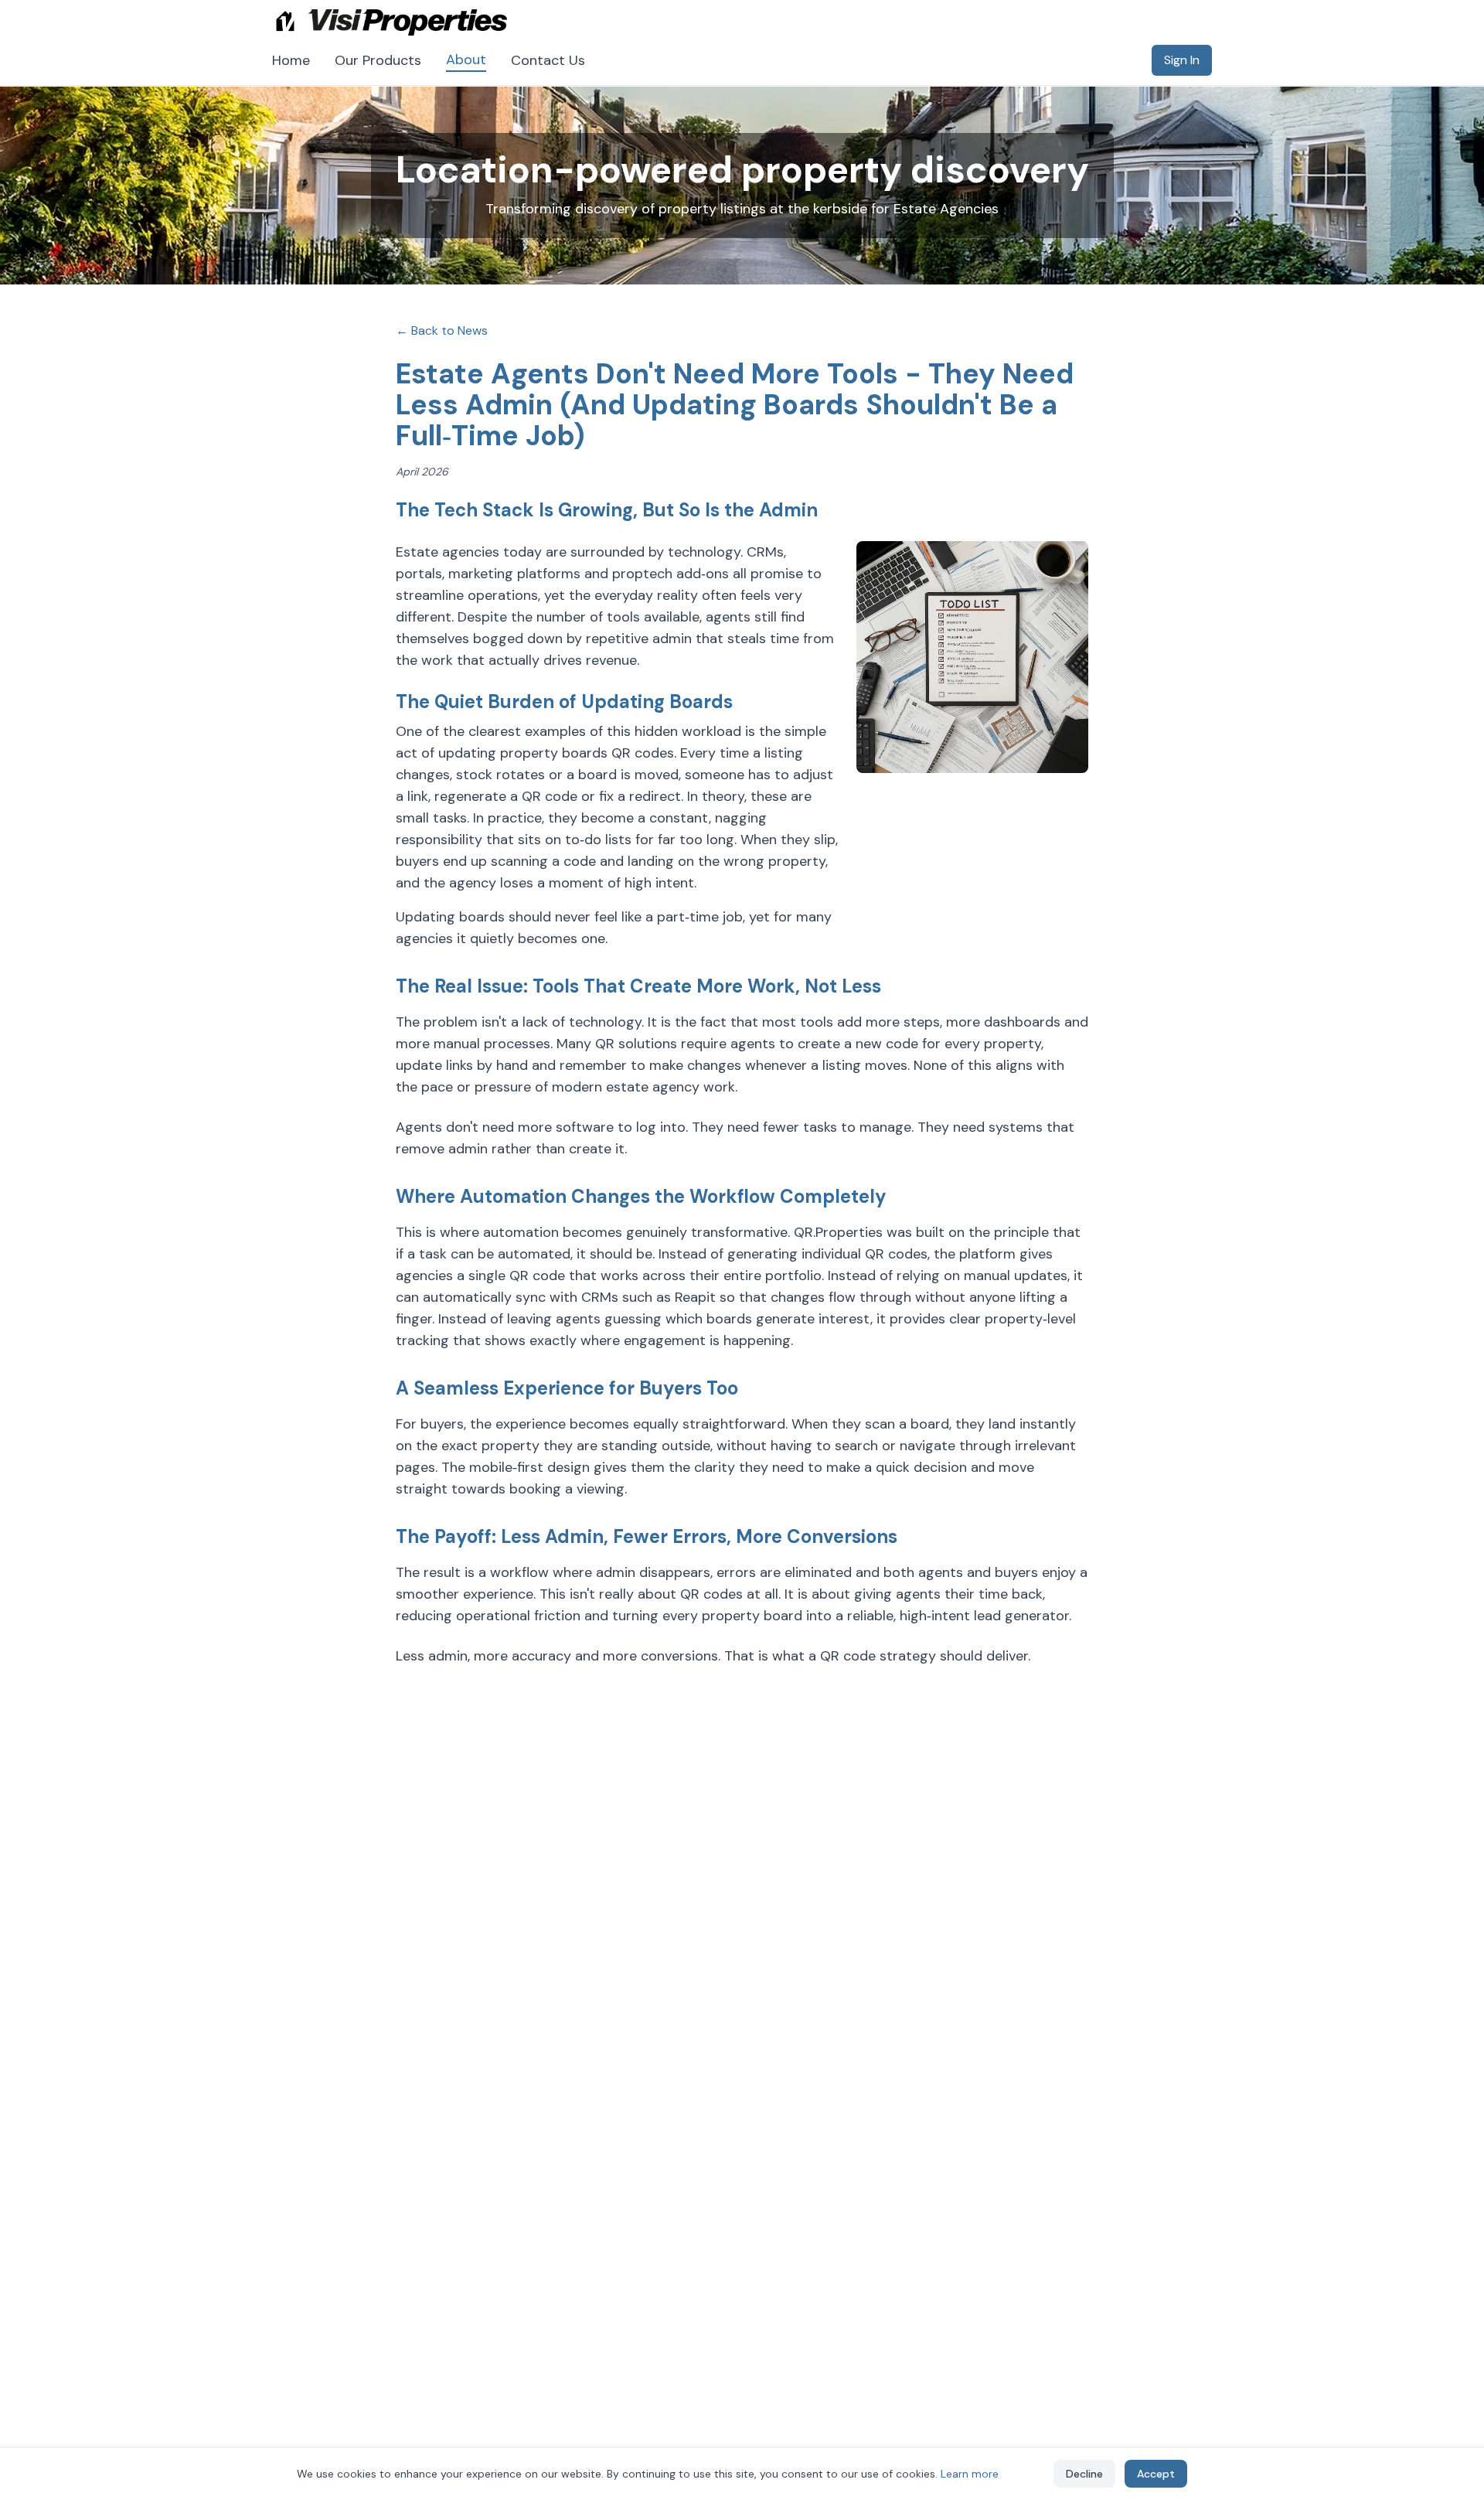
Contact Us (548, 60)
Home (291, 60)
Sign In (1182, 60)
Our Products (378, 60)
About (466, 60)
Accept (1156, 2474)
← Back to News (442, 330)
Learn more (970, 2474)
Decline (1084, 2474)
